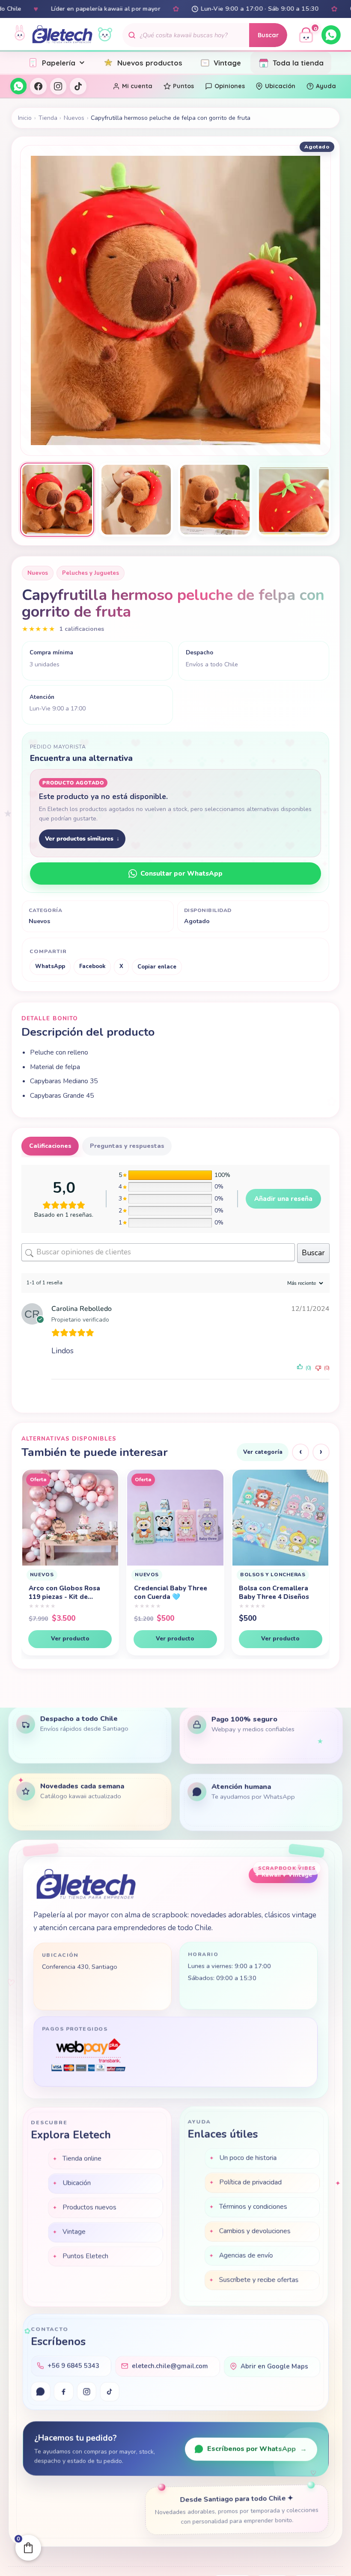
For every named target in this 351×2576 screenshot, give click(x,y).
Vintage (227, 63)
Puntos (183, 86)
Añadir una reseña (283, 1199)
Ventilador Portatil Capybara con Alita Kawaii (270, 1593)
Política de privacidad (250, 2183)
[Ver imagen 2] (136, 500)
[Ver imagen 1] (57, 500)
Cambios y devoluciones (255, 2231)
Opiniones (230, 86)
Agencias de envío (246, 2256)
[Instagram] (58, 86)
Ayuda (326, 86)
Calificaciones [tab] (50, 1146)
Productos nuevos (89, 2206)
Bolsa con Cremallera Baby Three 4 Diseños (169, 1593)
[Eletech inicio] (86, 1884)
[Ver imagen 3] (215, 500)
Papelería (59, 63)
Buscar (268, 35)
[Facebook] (38, 86)
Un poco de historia (248, 2158)
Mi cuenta (137, 86)
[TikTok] (78, 86)
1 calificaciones (82, 629)
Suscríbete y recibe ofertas (259, 2280)
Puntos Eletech (85, 2255)
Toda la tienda (298, 63)
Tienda (48, 118)
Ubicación (280, 86)
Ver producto (70, 1639)
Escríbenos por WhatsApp (257, 2449)
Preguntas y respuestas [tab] (127, 1146)
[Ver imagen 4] (294, 500)
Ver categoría (263, 1452)
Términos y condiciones (253, 2207)
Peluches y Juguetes (91, 573)
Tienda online (82, 2157)
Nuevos (74, 118)
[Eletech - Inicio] (62, 35)
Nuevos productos (150, 63)
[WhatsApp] (331, 35)
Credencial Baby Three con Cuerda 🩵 (66, 1593)
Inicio (25, 118)
